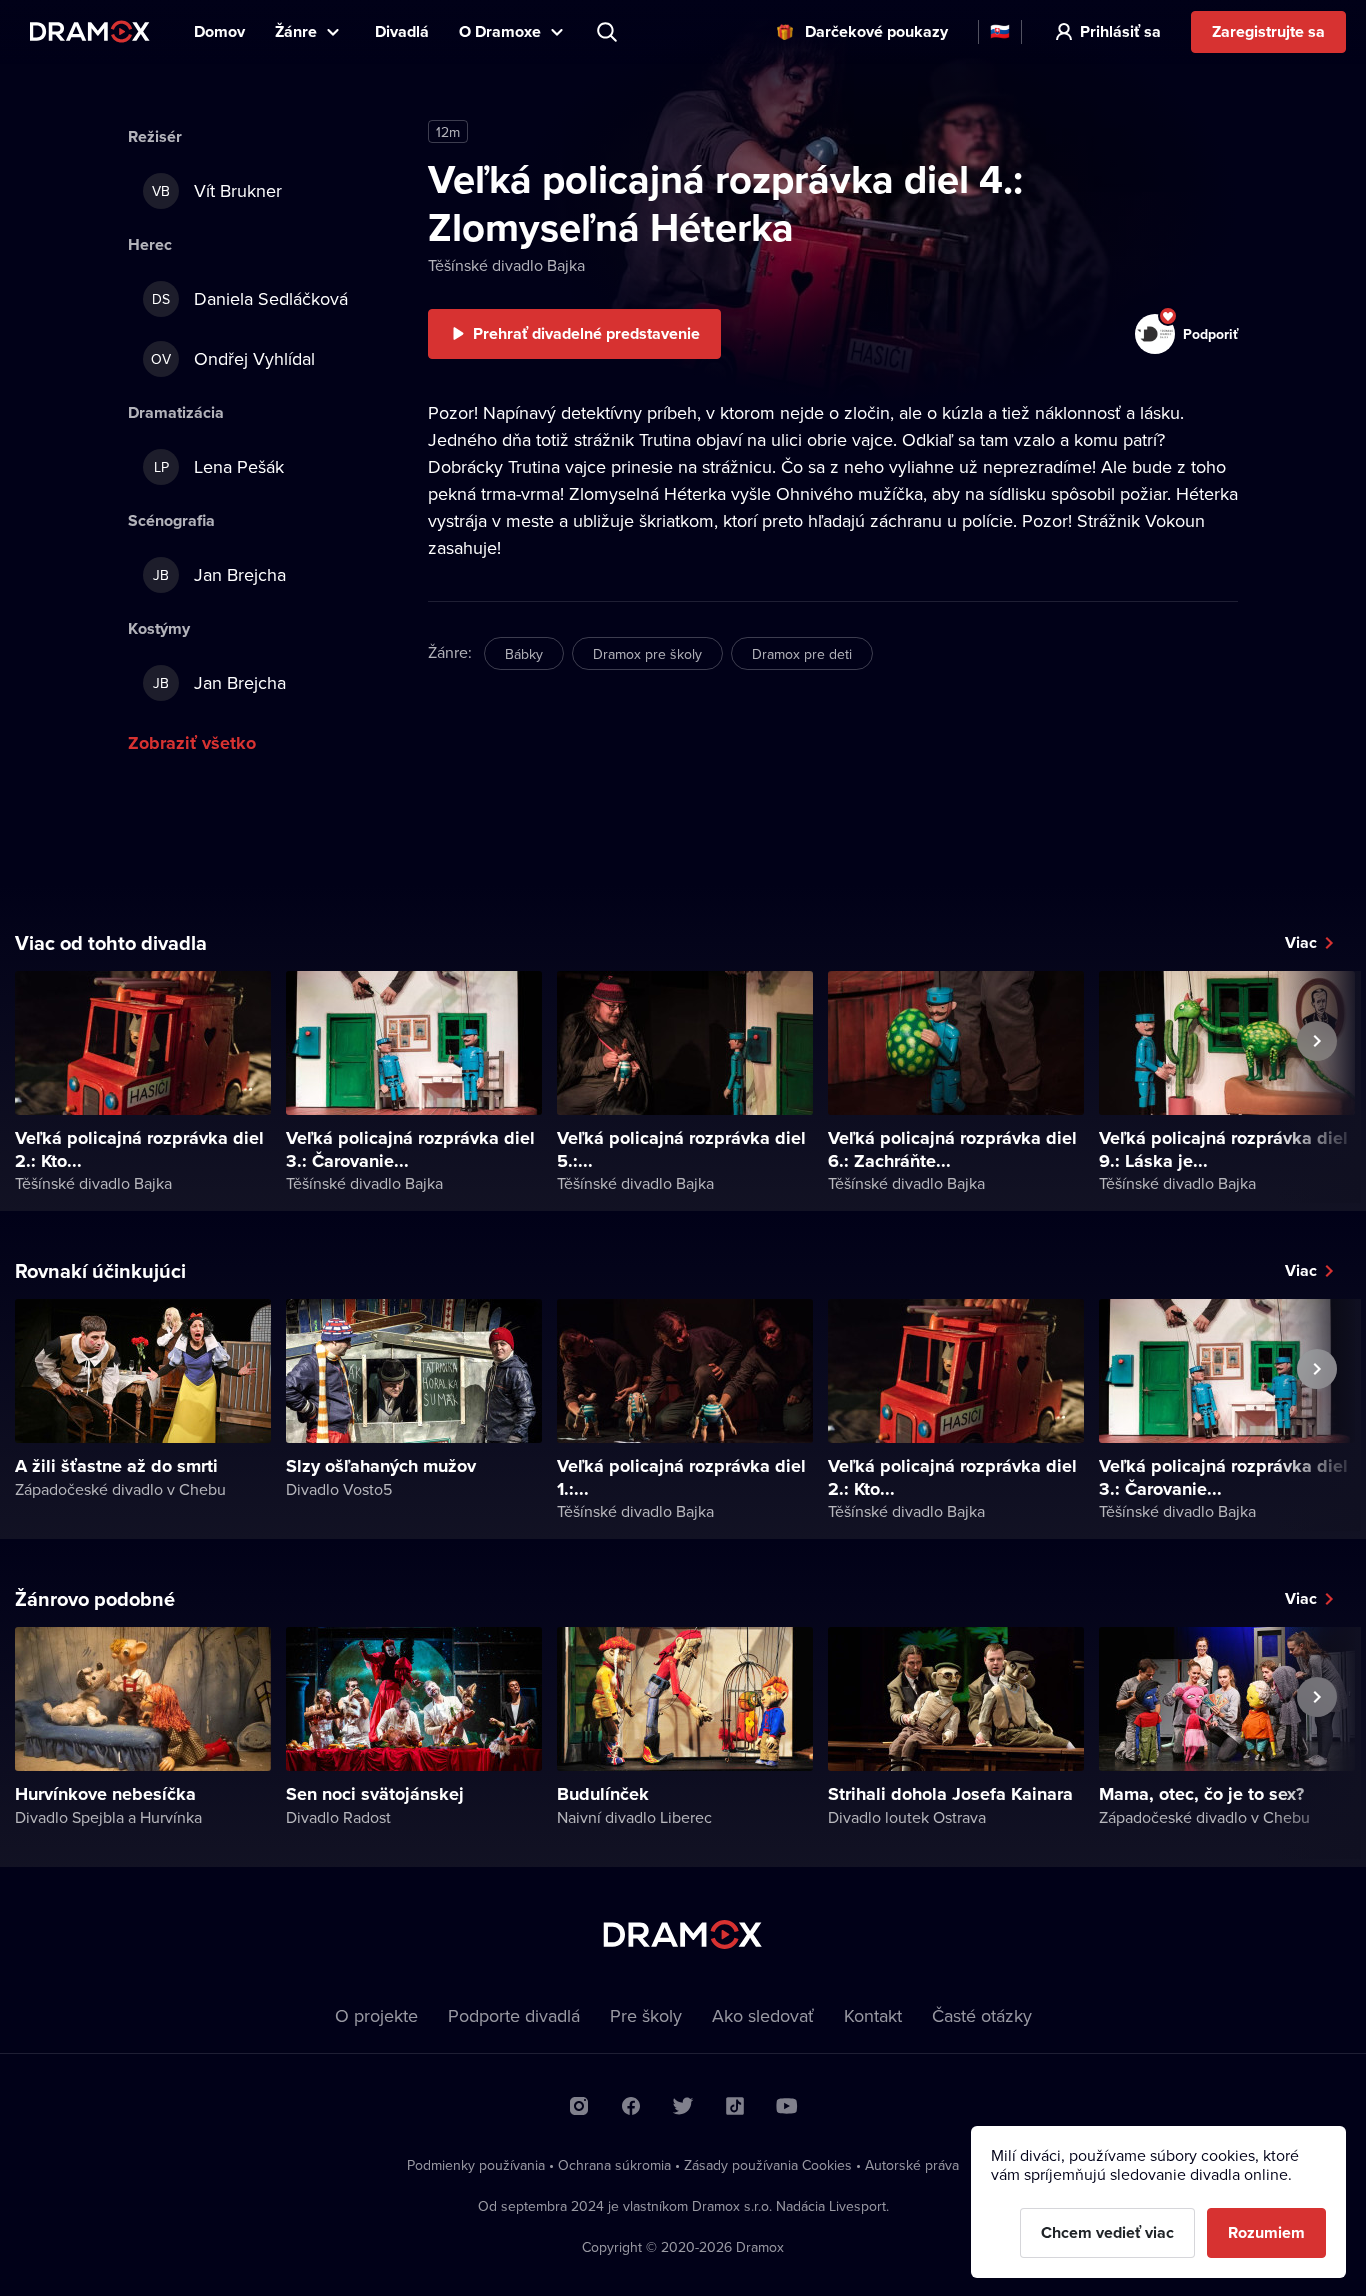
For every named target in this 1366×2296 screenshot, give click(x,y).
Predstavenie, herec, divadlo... (609, 32)
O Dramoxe (500, 31)
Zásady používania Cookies (768, 2165)
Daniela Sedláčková (250, 298)
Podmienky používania (476, 2165)
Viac (1301, 942)
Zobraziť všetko (192, 743)
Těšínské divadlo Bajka (506, 265)
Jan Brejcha (219, 574)
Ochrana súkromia (614, 2165)
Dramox (90, 31)
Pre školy (646, 2015)
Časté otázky (982, 2015)
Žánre (296, 31)
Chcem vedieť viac (1107, 2232)
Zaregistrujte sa (1268, 31)
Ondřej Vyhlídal (233, 358)
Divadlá (402, 31)
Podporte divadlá (514, 2015)
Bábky (524, 654)
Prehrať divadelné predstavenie (586, 333)
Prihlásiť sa (1120, 31)
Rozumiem (1266, 2232)
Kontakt (873, 2015)
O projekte (376, 2015)
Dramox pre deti (802, 654)
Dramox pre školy (647, 654)
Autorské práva (912, 2165)
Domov (219, 31)
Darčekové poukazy (876, 31)
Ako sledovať (763, 2015)
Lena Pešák (219, 466)
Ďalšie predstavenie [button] (1317, 1087)
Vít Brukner (217, 190)
